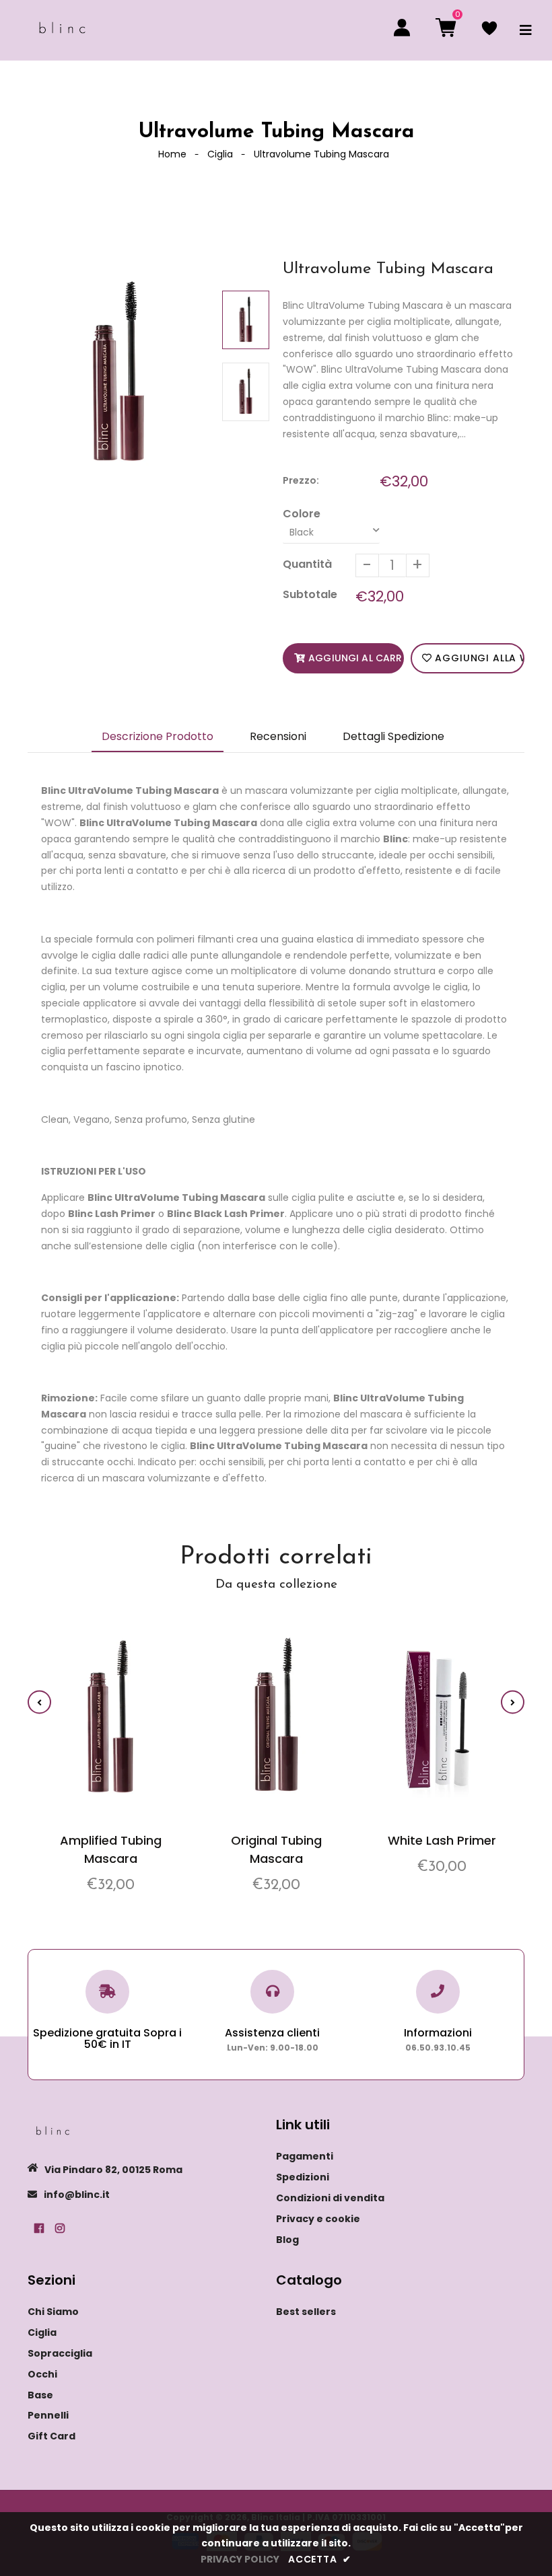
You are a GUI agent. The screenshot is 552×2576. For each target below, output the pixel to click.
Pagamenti (305, 2156)
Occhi (42, 2374)
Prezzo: (301, 480)
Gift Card (51, 2436)
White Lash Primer (442, 1840)
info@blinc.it (77, 2195)
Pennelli (48, 2415)
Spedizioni (303, 2177)
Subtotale (310, 594)
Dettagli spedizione (393, 736)
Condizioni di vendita (330, 2198)
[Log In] (402, 30)
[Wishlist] (489, 30)
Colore (302, 514)
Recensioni (278, 736)
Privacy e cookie (318, 2219)
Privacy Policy (240, 2559)
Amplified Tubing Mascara (111, 1849)
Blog (287, 2240)
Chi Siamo (53, 2312)
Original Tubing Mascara (276, 1849)
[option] (118, 373)
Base (40, 2395)
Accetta (319, 2559)
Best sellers (306, 2312)
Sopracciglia (60, 2353)
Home (172, 154)
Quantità (307, 564)
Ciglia (220, 154)
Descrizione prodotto (158, 736)
